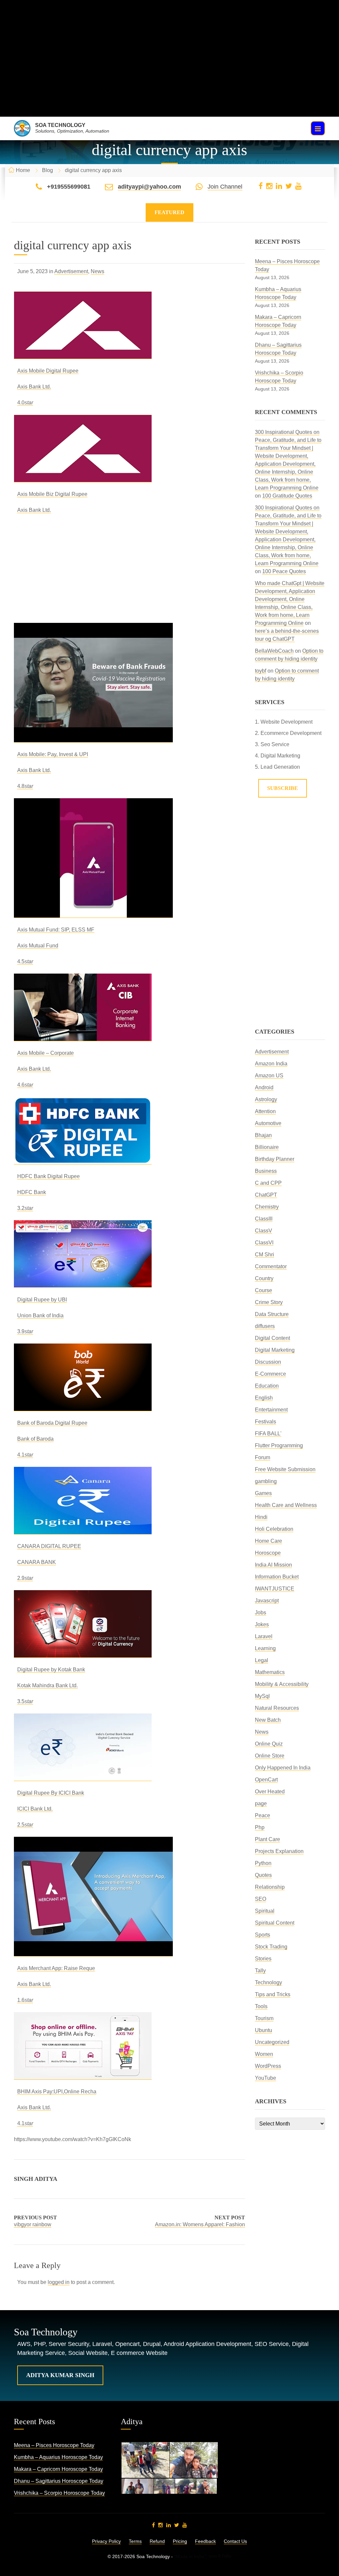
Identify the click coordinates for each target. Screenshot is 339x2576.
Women (264, 2054)
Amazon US (269, 1076)
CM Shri (265, 1255)
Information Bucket (277, 1577)
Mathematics (270, 1672)
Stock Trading (271, 1947)
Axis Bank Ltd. (34, 387)
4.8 (25, 786)
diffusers (265, 1326)
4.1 (25, 1455)
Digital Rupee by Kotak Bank (51, 1670)
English (264, 1398)
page (261, 1803)
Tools (261, 2006)
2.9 (25, 1578)
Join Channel (225, 187)
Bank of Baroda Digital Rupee (52, 1423)
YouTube (266, 2078)
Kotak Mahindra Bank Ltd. (48, 1685)
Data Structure (272, 1314)
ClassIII (264, 1219)
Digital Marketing (275, 1350)
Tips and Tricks (273, 1994)
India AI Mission (273, 1565)
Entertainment (271, 1410)
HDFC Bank (32, 1192)
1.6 (25, 2000)
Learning (265, 1648)
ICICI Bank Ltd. (35, 1809)
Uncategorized (272, 2042)
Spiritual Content (275, 1923)
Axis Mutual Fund (38, 946)
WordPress (268, 2066)
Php (260, 1827)
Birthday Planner (275, 1159)
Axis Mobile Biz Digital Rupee (52, 494)
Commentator (271, 1266)
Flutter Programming (279, 1445)
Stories (263, 1959)
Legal (262, 1660)
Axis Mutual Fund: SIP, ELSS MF (56, 930)
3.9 (25, 1331)
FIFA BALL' (268, 1434)
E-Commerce (270, 1374)
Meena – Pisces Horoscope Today (54, 2445)
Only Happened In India (283, 1768)
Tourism (264, 2018)
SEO (261, 1899)
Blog (48, 170)
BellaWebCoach (274, 651)
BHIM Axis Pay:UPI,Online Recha (57, 2092)
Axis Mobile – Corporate (46, 1053)
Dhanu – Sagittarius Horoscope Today (59, 2481)
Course (264, 1290)
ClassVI (264, 1243)
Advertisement (71, 271)
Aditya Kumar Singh (60, 2375)
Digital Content (272, 1338)
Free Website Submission (285, 1469)
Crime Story (269, 1302)
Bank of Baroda (35, 1439)
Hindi (261, 1517)
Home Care (268, 1541)
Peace (263, 1815)
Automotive (268, 1123)
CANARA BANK (37, 1562)
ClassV (264, 1231)
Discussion (268, 1362)
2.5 (25, 1825)
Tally (260, 1971)
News (97, 271)
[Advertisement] (169, 70)
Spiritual (265, 1911)
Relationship (270, 1887)
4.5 (25, 961)
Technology (268, 1982)
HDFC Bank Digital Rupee (48, 1176)
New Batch (268, 1720)
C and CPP (268, 1183)
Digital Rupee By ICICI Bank (51, 1793)
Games (263, 1493)
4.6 (25, 1085)
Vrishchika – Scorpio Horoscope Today (59, 2493)
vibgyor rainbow (33, 2224)
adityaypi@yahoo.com (149, 187)
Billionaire (267, 1147)
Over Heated (270, 1792)
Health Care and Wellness (286, 1505)
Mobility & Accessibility (282, 1684)
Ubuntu (264, 2030)
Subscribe (283, 788)
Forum (263, 1457)
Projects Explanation (279, 1851)
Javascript (267, 1601)
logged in (59, 2282)
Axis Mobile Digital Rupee (48, 371)
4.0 (25, 403)
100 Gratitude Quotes (287, 496)
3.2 (25, 1208)
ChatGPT (266, 1195)
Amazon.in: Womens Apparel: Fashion (200, 2224)
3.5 (25, 1701)
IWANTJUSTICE (275, 1589)
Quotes (263, 1875)
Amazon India (271, 1064)
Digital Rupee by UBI (42, 1300)
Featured (169, 212)
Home (23, 170)
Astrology (266, 1099)
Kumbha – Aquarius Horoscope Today (58, 2457)
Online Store (270, 1756)
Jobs (261, 1613)
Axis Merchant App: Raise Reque (56, 1968)
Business (266, 1171)
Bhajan (263, 1135)
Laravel (264, 1636)
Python (263, 1863)
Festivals (266, 1422)
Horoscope (268, 1553)
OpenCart (266, 1780)
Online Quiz (269, 1744)
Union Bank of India (40, 1316)
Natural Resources (277, 1708)
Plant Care (267, 1839)
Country (264, 1278)
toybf (261, 671)
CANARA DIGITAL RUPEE (49, 1546)
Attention (265, 1111)
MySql (262, 1696)
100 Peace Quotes (284, 571)
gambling (266, 1481)
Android (264, 1087)
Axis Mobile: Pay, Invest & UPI (53, 754)
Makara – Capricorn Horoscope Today (58, 2469)
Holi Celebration (274, 1529)
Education (267, 1386)
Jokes (262, 1624)
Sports (263, 1935)
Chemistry (267, 1207)
